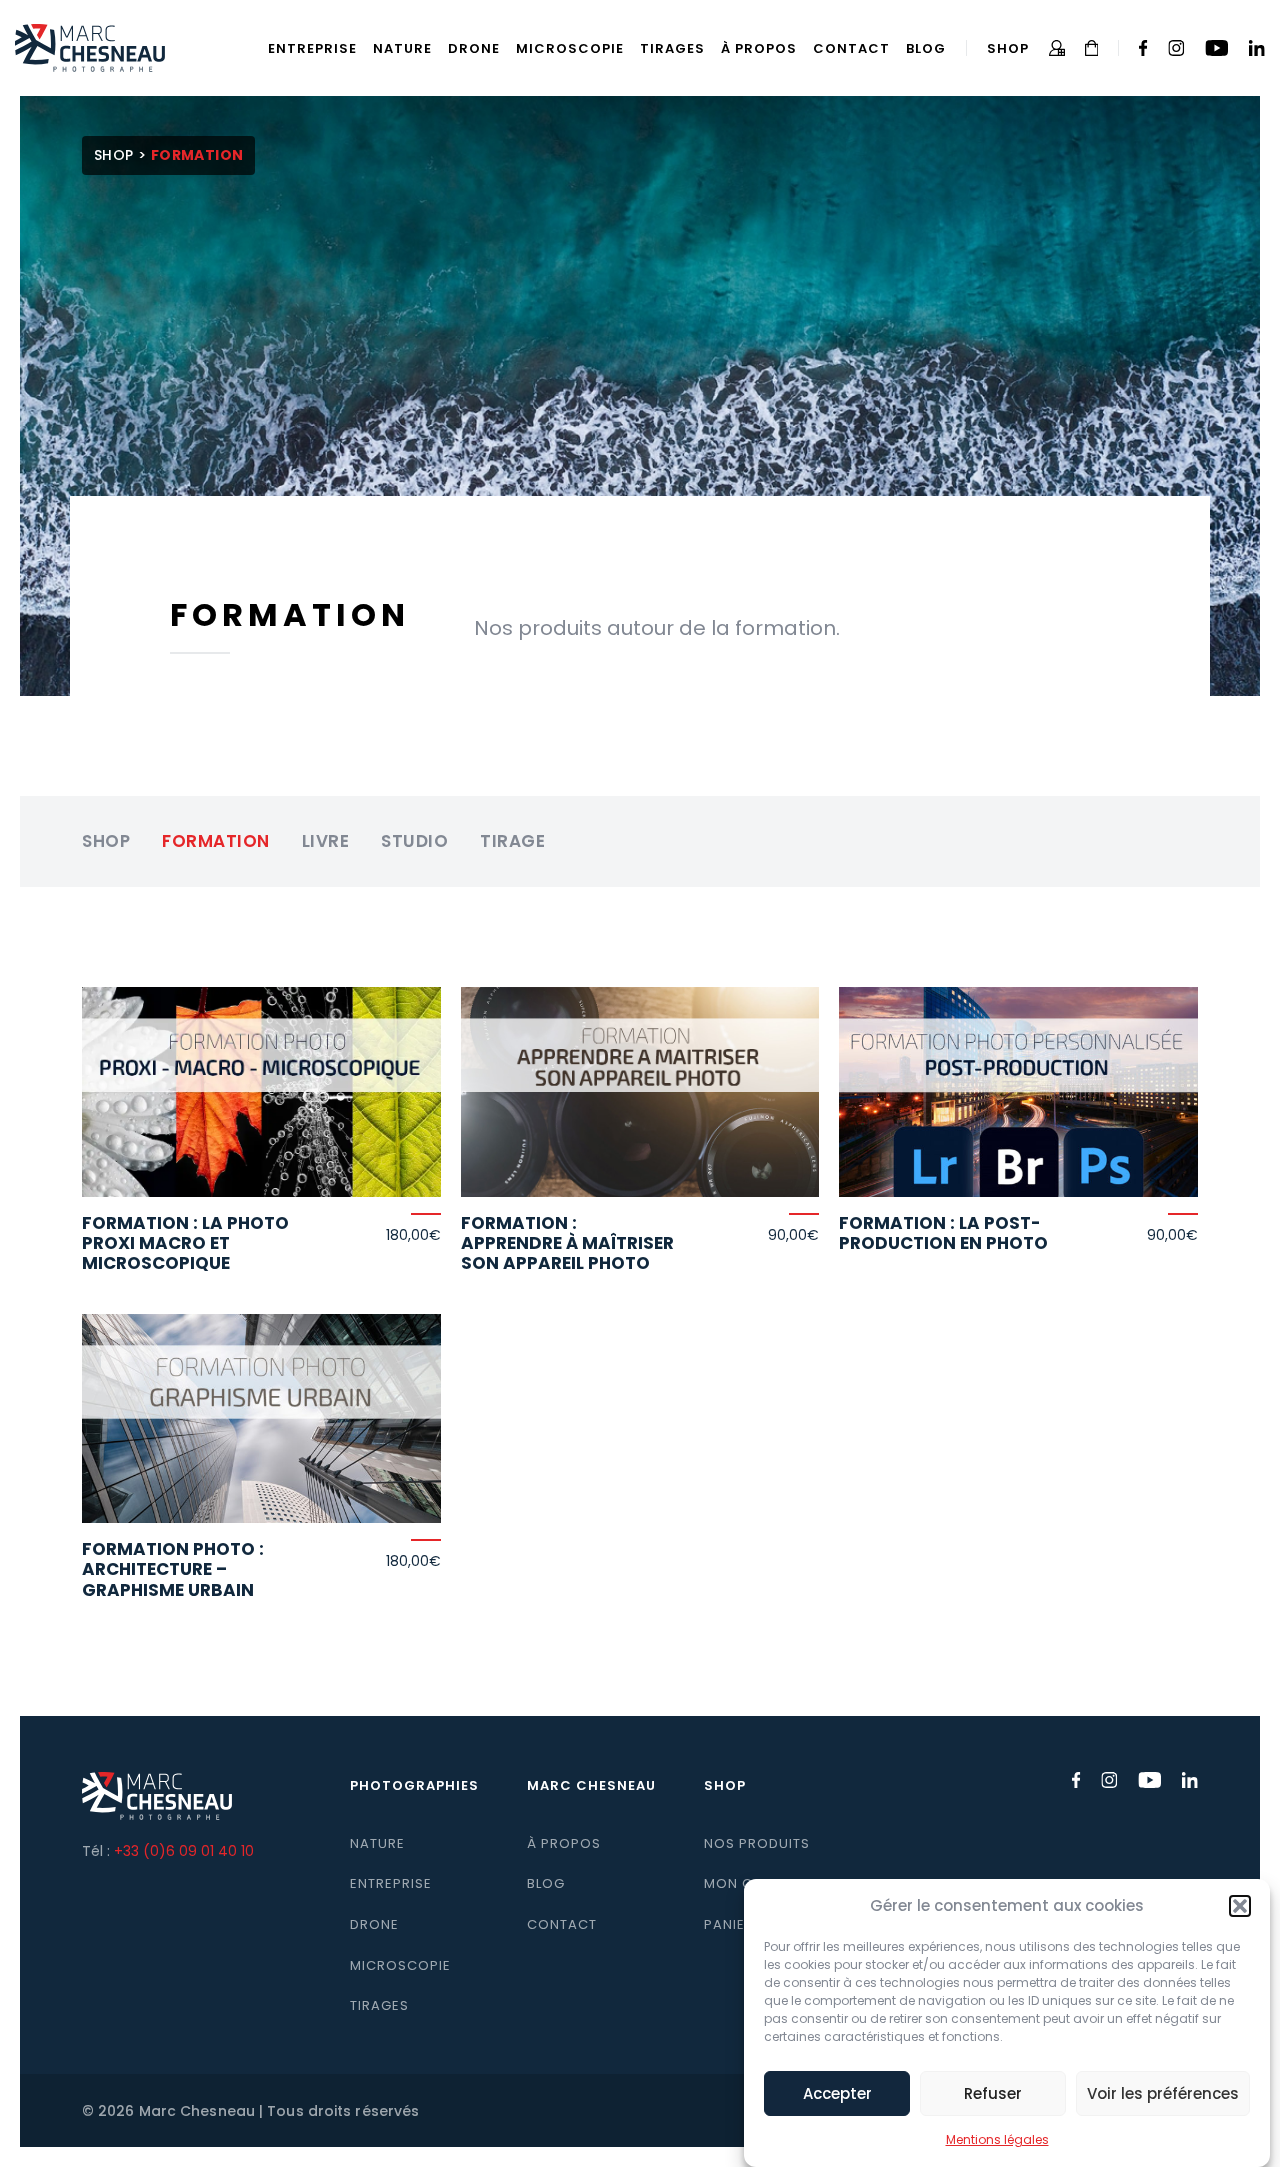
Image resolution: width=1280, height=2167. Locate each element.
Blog (926, 48)
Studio (414, 841)
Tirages (672, 48)
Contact (851, 48)
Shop (1008, 48)
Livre (326, 841)
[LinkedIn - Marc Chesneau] (1256, 48)
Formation (216, 841)
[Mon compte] (1057, 48)
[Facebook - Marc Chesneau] (1143, 48)
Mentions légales (997, 2139)
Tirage (512, 841)
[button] (1240, 1906)
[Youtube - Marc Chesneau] (1216, 48)
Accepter (837, 2093)
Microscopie (570, 48)
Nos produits (757, 1843)
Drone (474, 48)
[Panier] (1092, 48)
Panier (729, 1924)
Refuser (993, 2093)
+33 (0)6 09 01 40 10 (184, 1851)
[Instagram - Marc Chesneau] (1176, 48)
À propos (759, 48)
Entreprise (312, 48)
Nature (402, 48)
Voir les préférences (1163, 2093)
